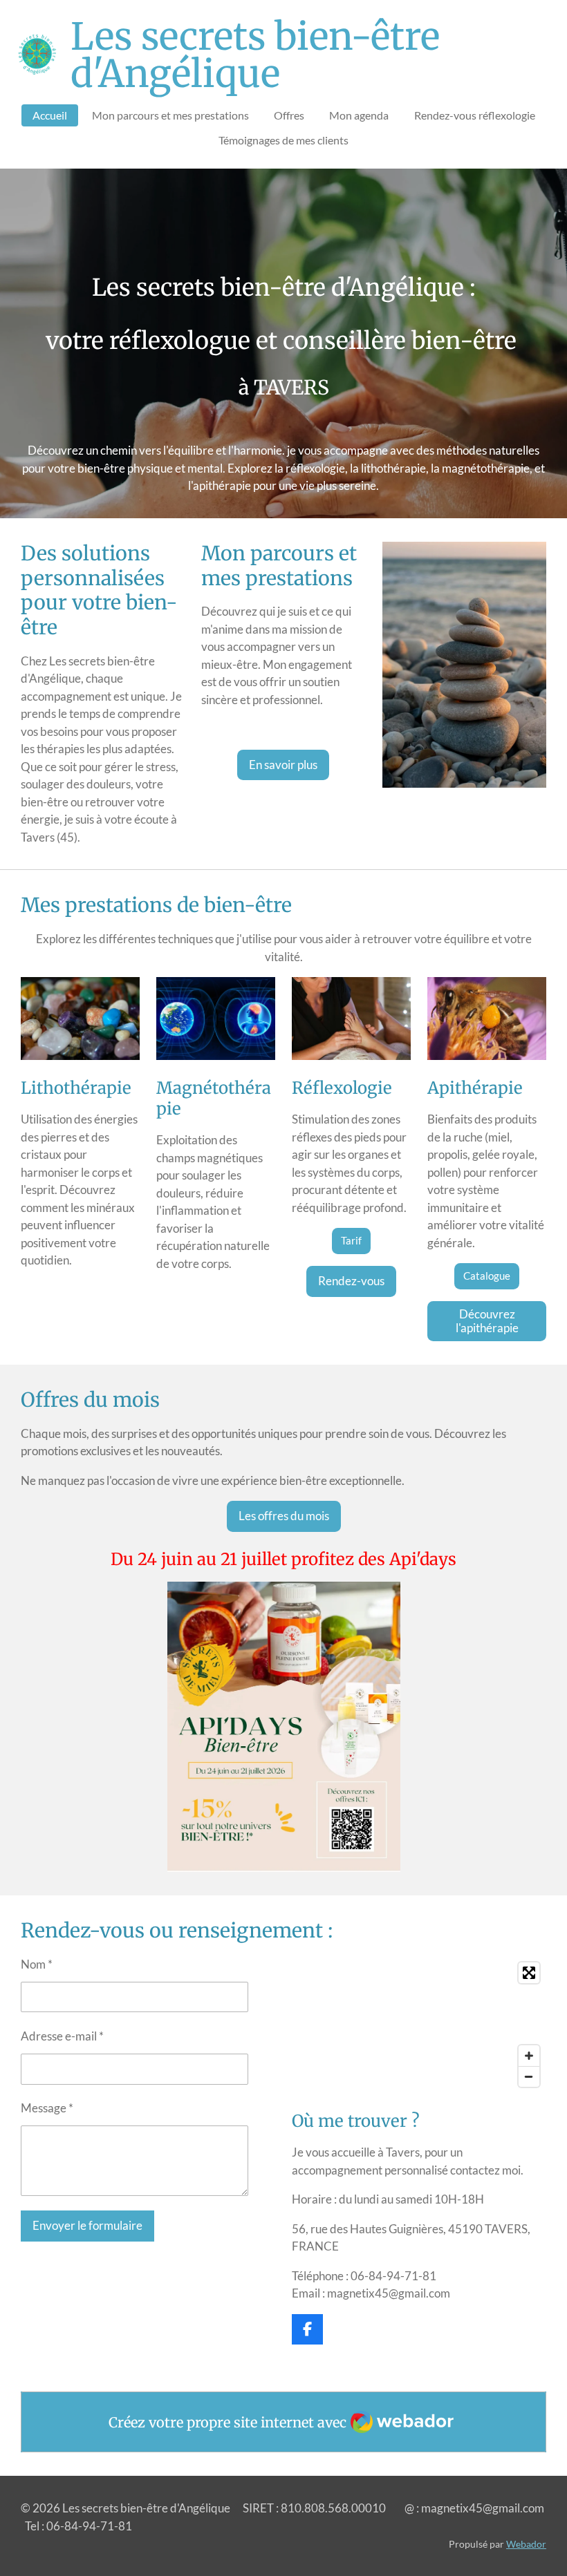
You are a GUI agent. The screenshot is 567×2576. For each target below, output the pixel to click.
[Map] (419, 2025)
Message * (47, 2108)
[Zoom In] (529, 2056)
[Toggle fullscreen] (529, 1973)
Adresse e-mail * (62, 2036)
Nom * (37, 1964)
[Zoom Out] (529, 2076)
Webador (526, 2544)
